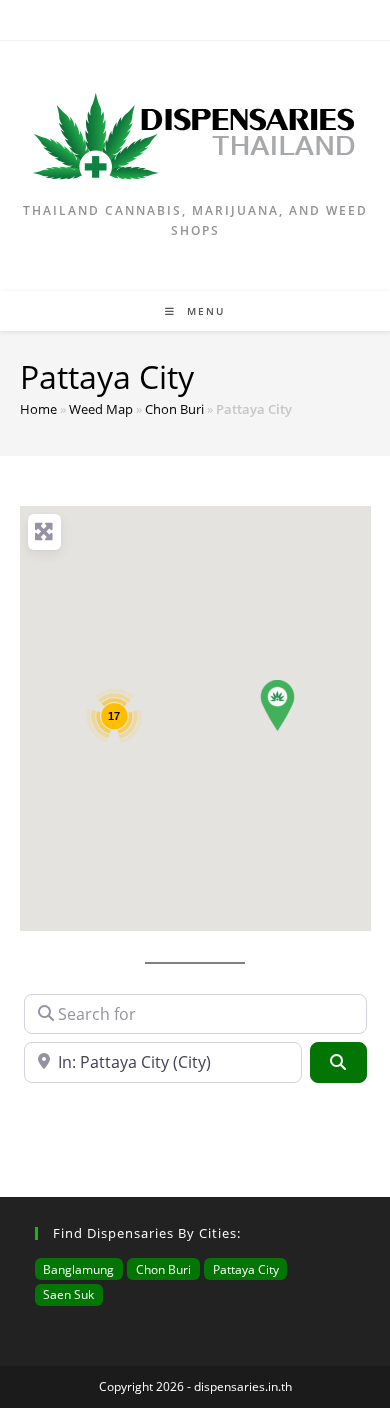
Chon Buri (174, 409)
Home (38, 409)
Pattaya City (246, 1269)
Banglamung (78, 1269)
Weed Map (101, 409)
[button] (277, 705)
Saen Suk (68, 1294)
